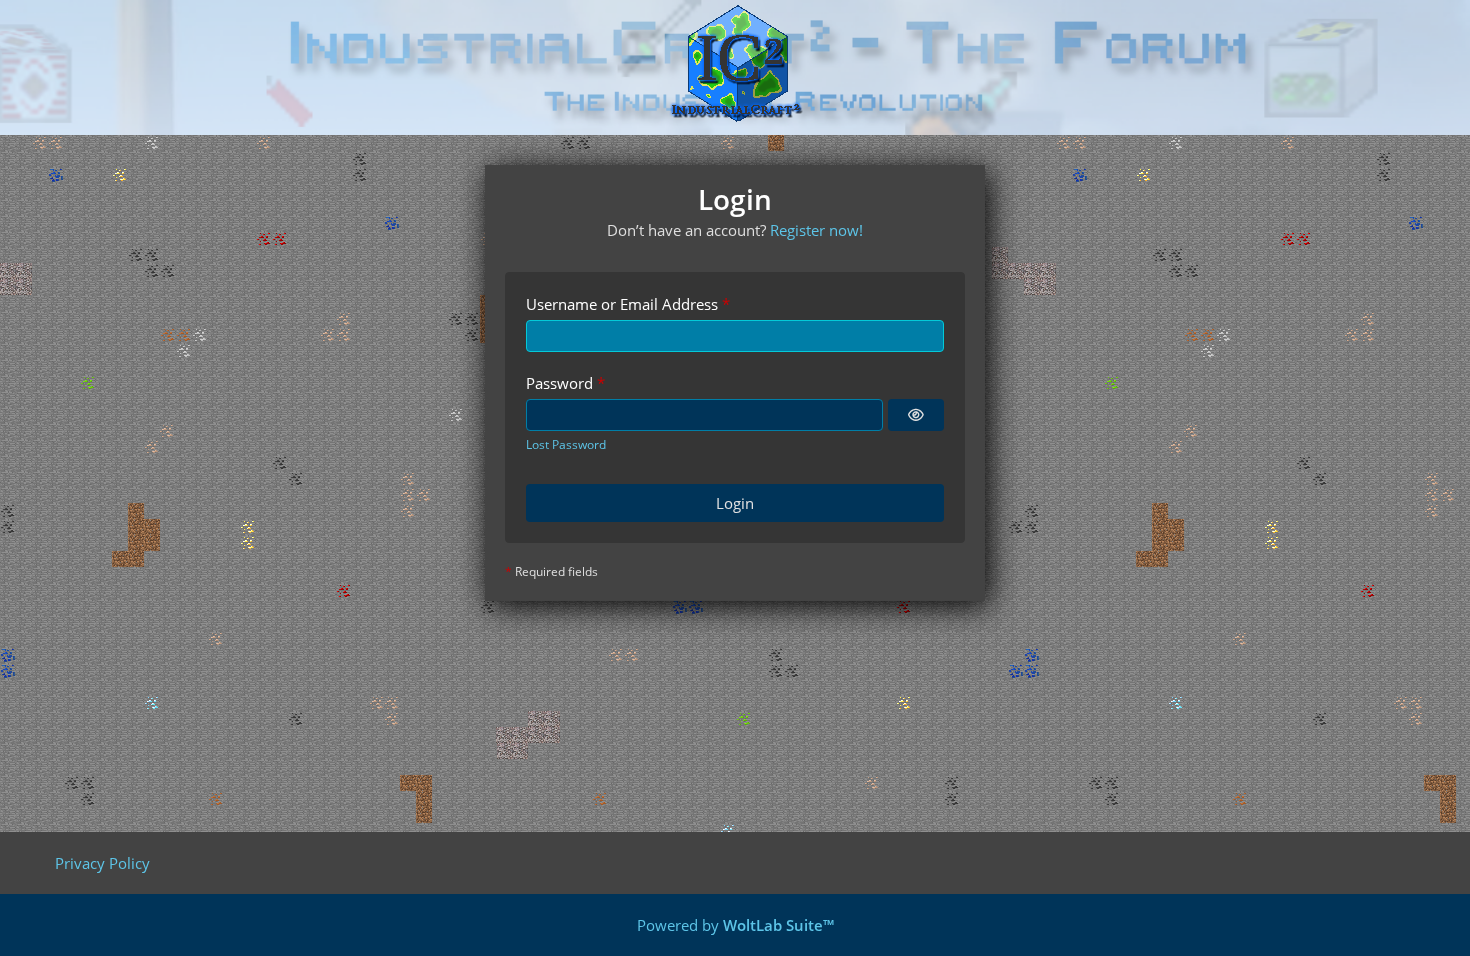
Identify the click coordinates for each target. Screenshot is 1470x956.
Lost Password (566, 444)
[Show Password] (916, 415)
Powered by (735, 925)
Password (559, 383)
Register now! (816, 230)
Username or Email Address (622, 304)
